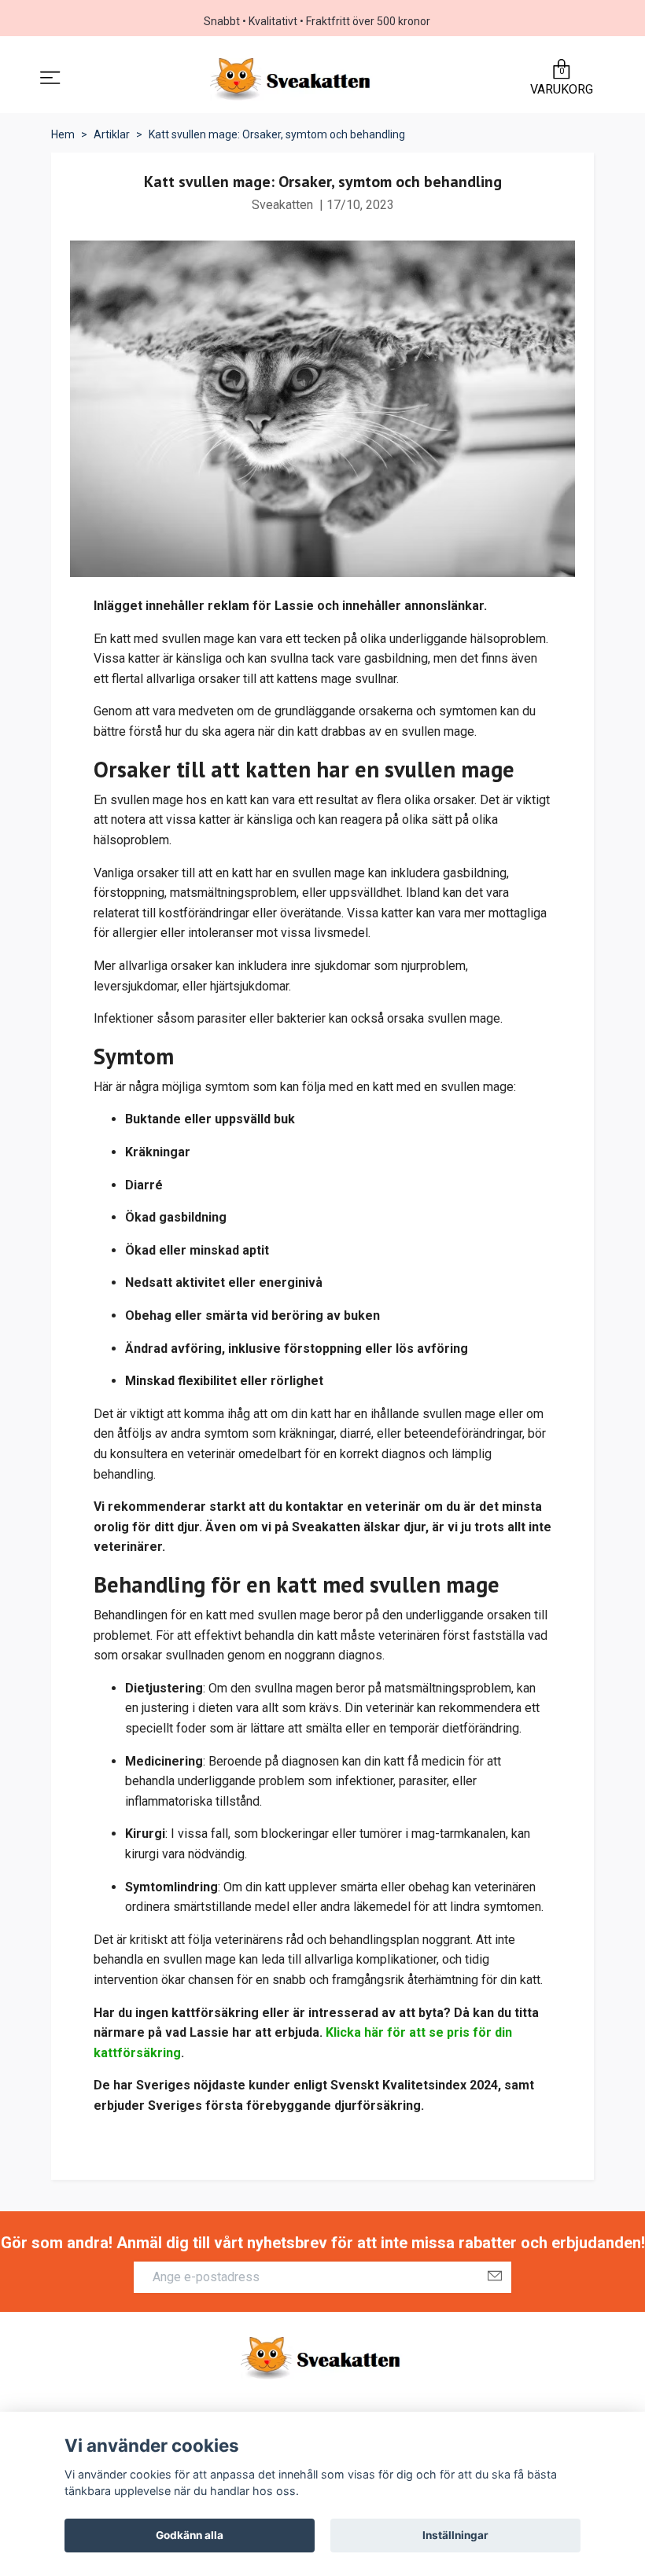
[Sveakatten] (292, 79)
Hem (63, 134)
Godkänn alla (190, 2535)
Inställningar (455, 2535)
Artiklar (112, 134)
